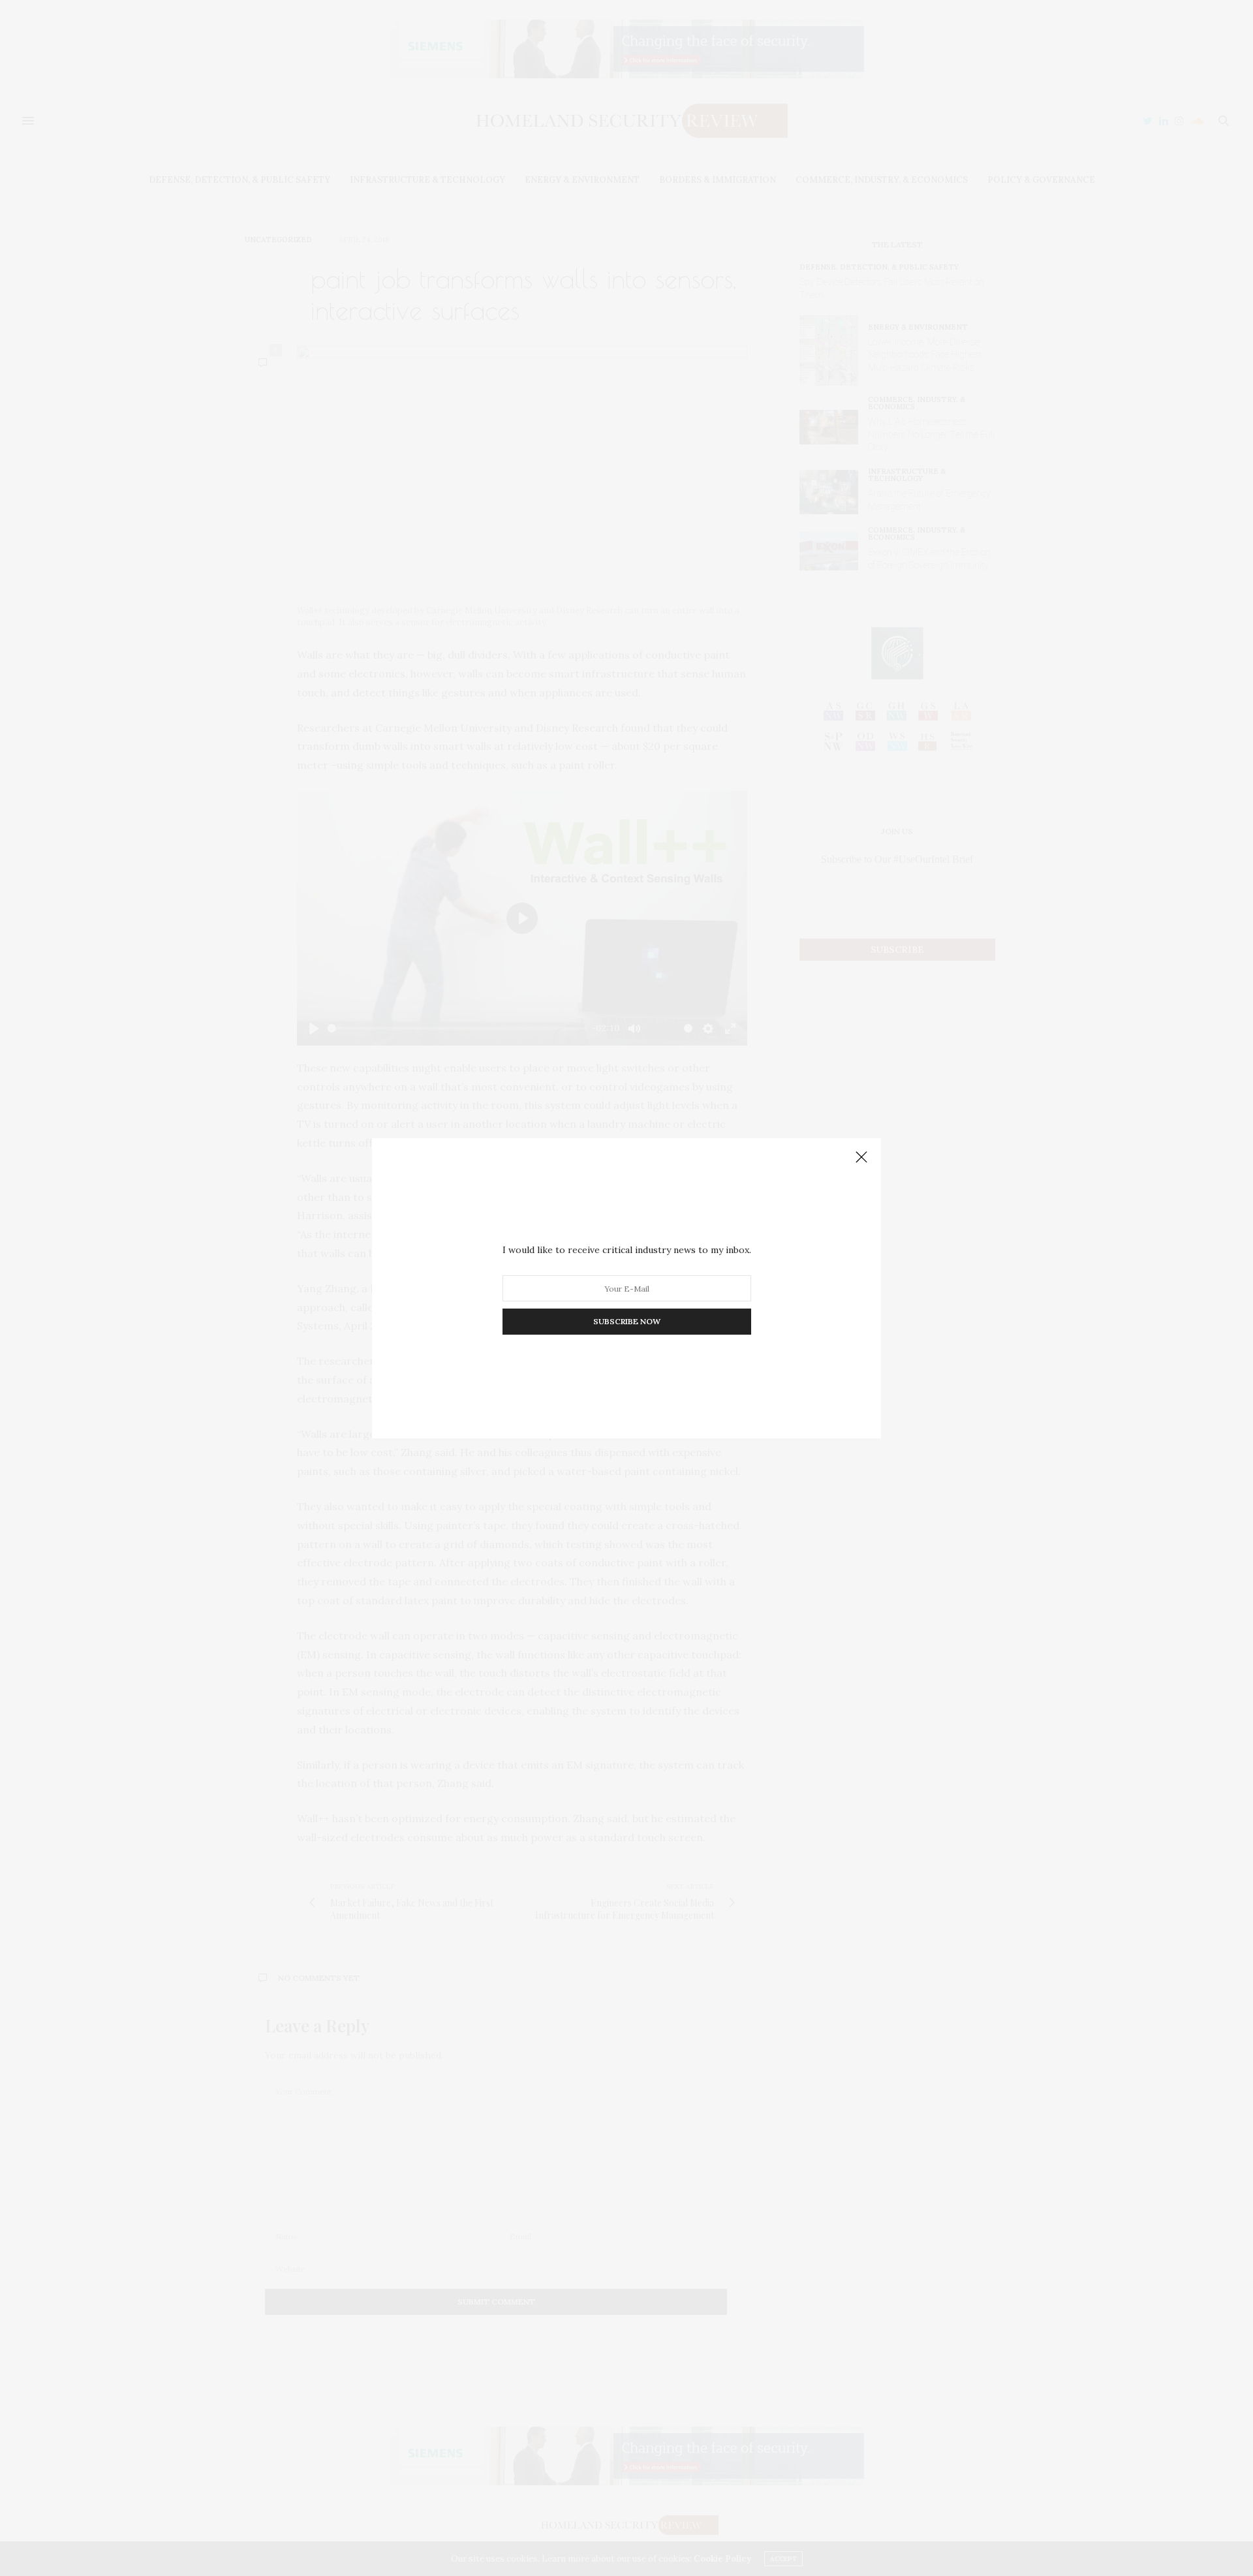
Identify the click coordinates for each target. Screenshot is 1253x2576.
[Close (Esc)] (861, 1158)
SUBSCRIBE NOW (627, 1321)
